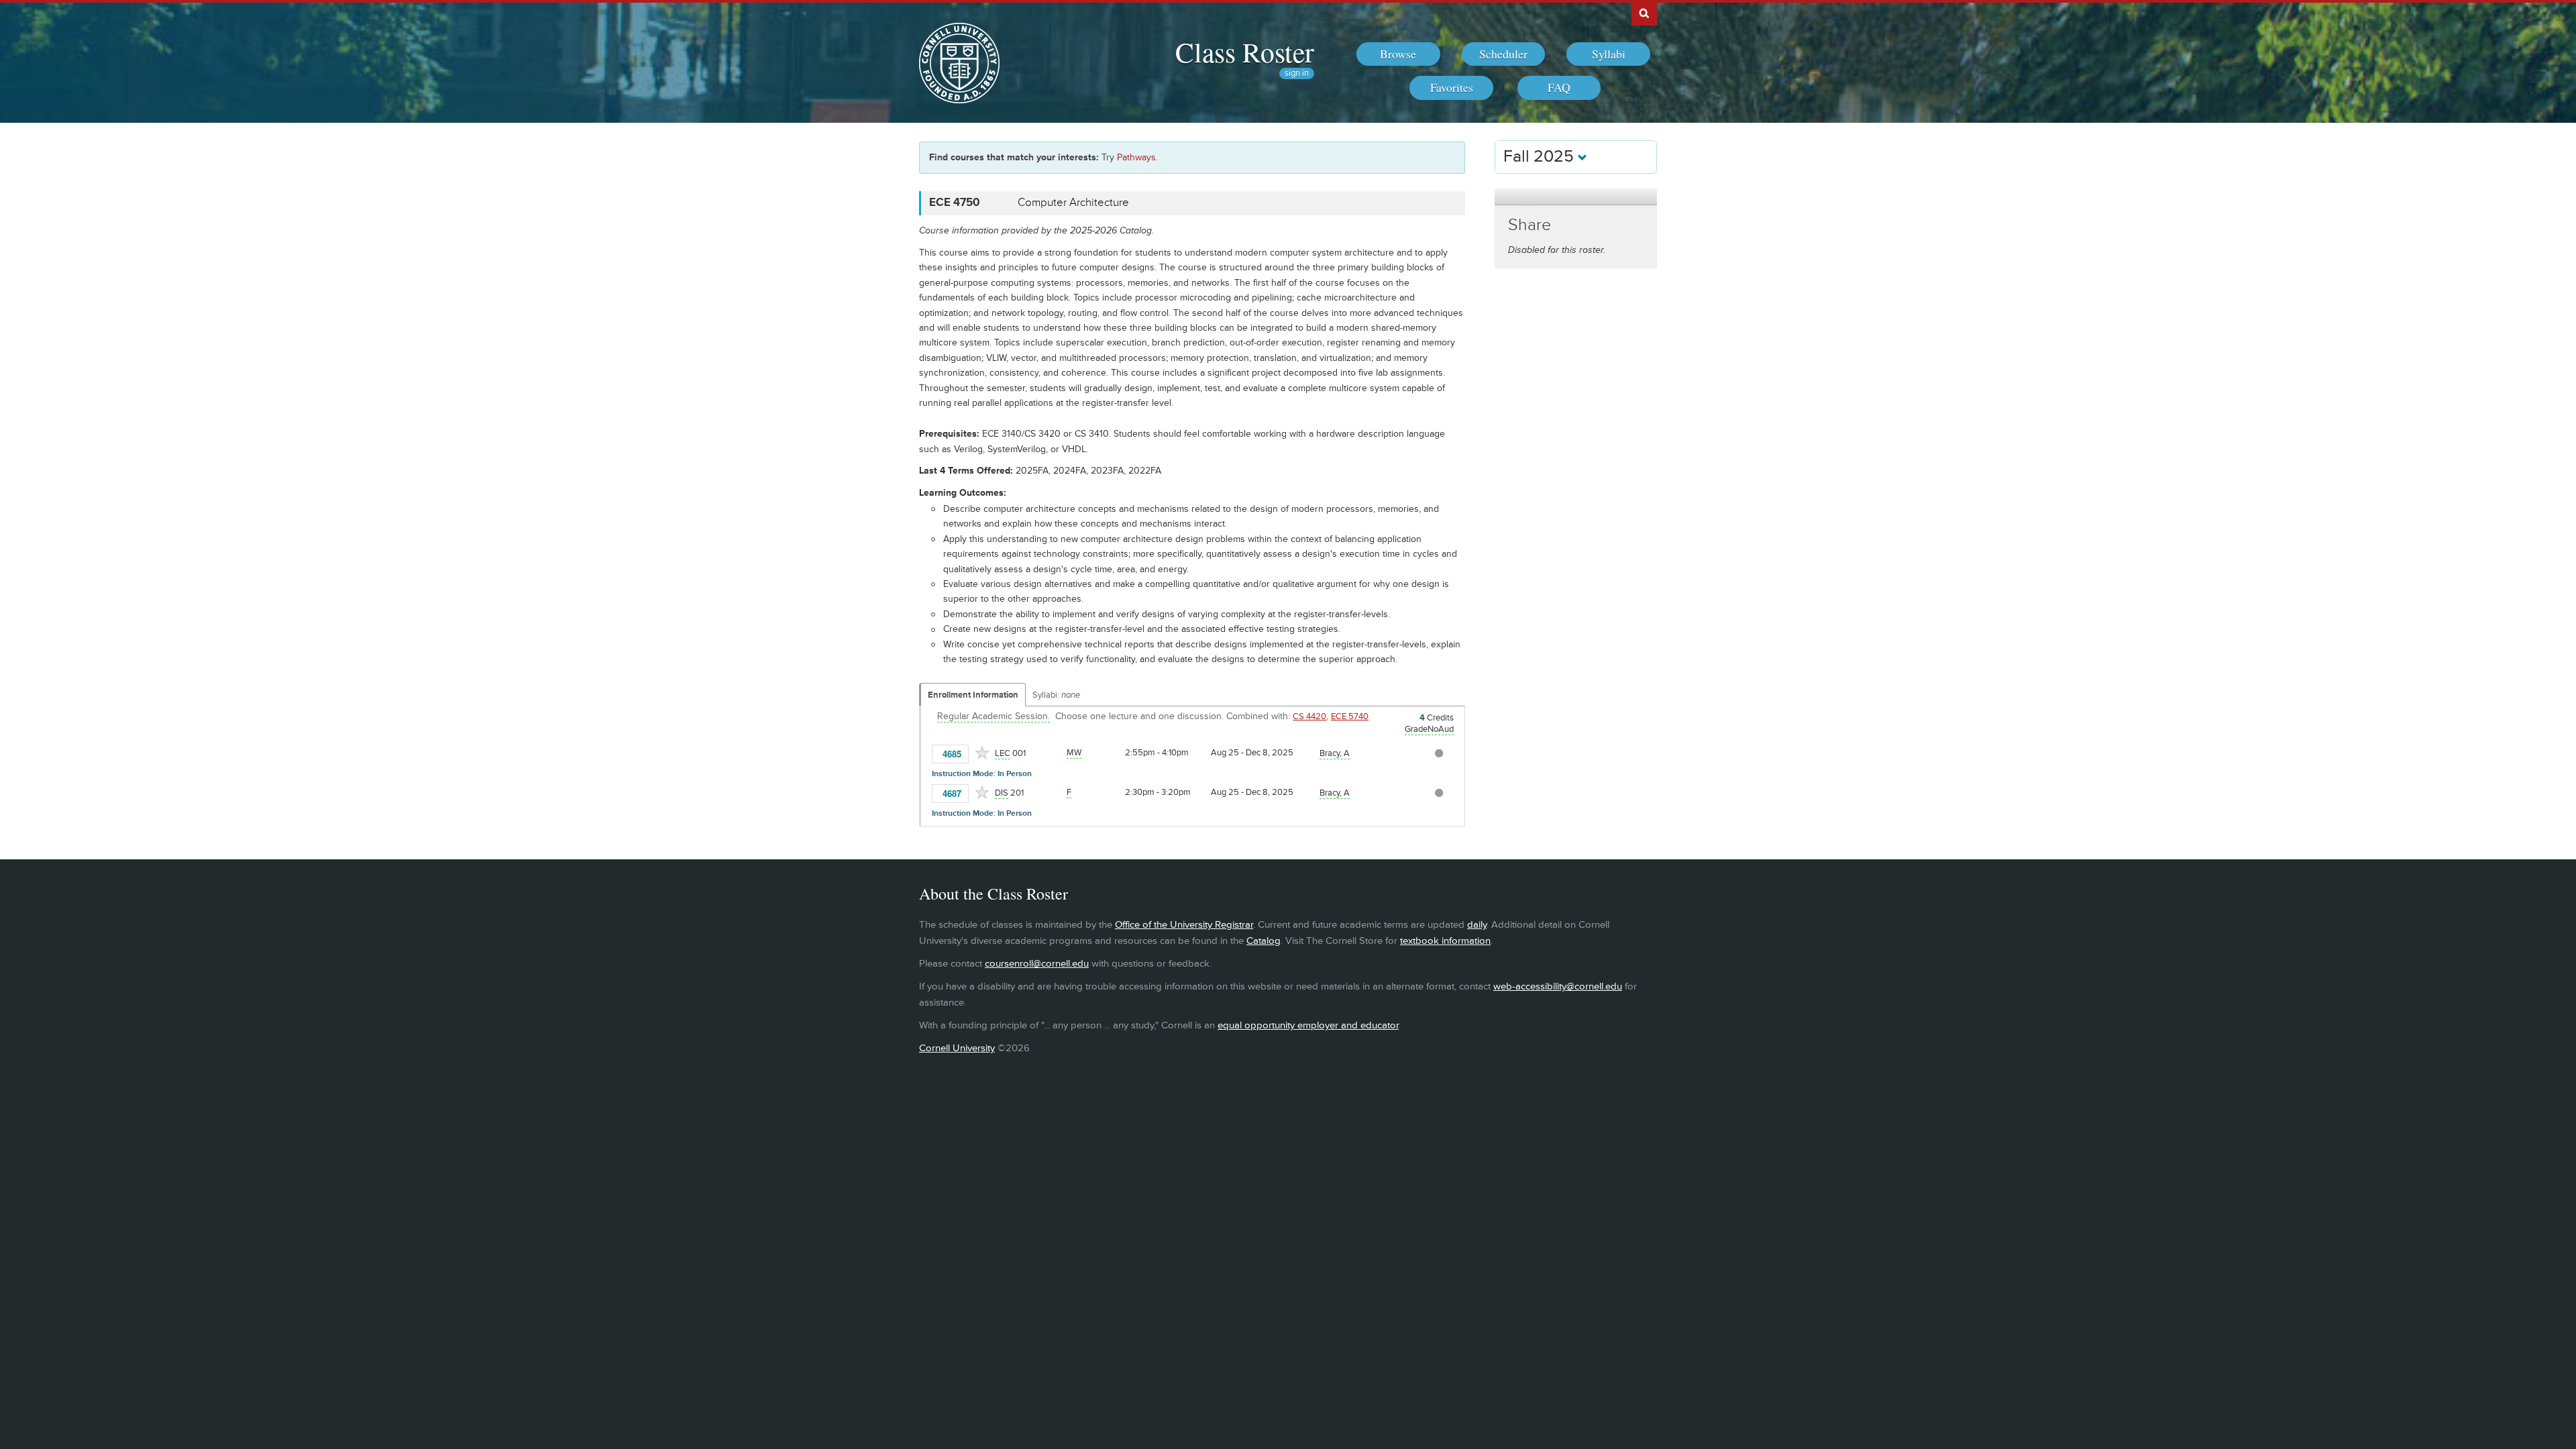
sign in (1297, 73)
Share (1529, 225)
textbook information (1445, 941)
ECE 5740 (1350, 716)
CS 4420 (1309, 716)
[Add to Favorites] (982, 753)
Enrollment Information (973, 695)
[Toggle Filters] (1576, 197)
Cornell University (957, 1048)
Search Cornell (1644, 13)
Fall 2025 (1541, 157)
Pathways (1136, 157)
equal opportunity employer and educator (1308, 1025)
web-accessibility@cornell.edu (1558, 986)
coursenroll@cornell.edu (1037, 964)
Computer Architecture (1073, 203)
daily (1477, 925)
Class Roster (1245, 52)
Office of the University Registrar (1184, 925)
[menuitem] (1398, 54)
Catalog (1264, 941)
